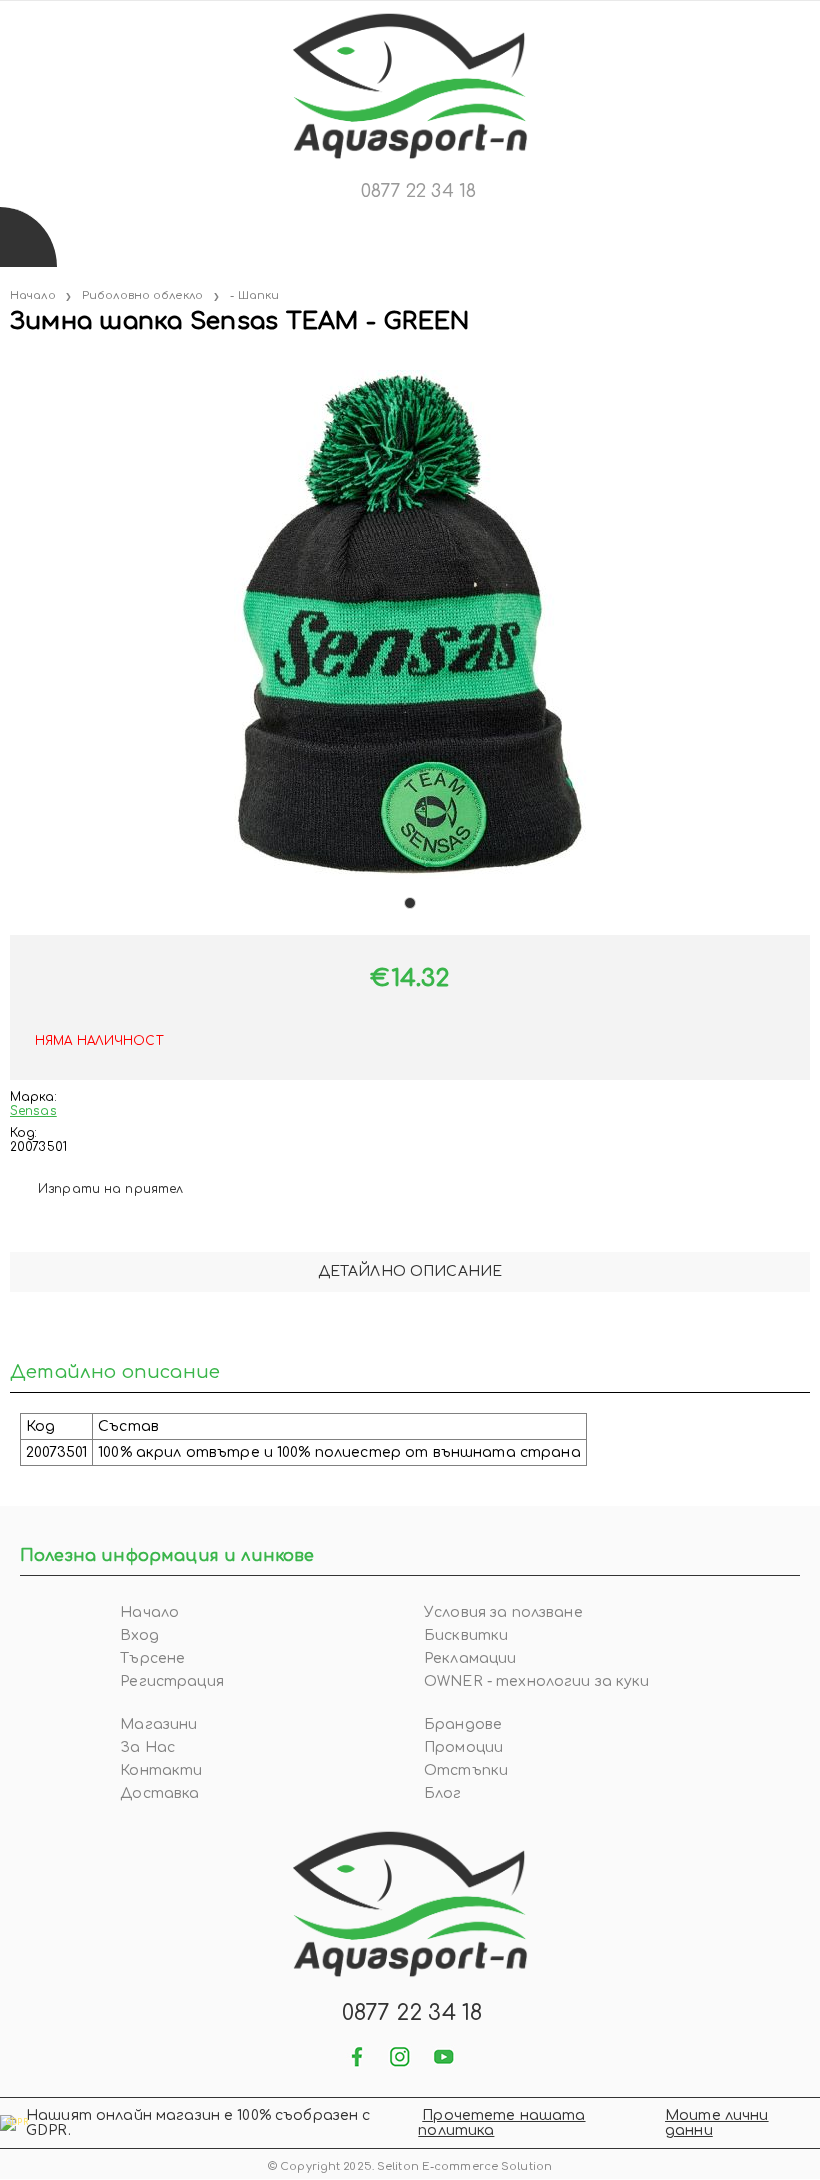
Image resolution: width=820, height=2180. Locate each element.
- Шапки (254, 295)
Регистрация (172, 1681)
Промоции (463, 1747)
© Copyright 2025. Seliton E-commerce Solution (410, 2166)
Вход (139, 1635)
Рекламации (470, 1658)
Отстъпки (466, 1770)
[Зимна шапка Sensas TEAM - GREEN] (12, 362)
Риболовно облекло (142, 295)
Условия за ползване (503, 1612)
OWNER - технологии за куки (537, 1681)
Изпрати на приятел (110, 1189)
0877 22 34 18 (418, 191)
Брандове (463, 1724)
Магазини (158, 1724)
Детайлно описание (410, 1271)
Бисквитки (466, 1635)
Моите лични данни (717, 2123)
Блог (443, 1793)
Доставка (159, 1793)
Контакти (161, 1770)
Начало (33, 295)
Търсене (152, 1658)
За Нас (147, 1747)
